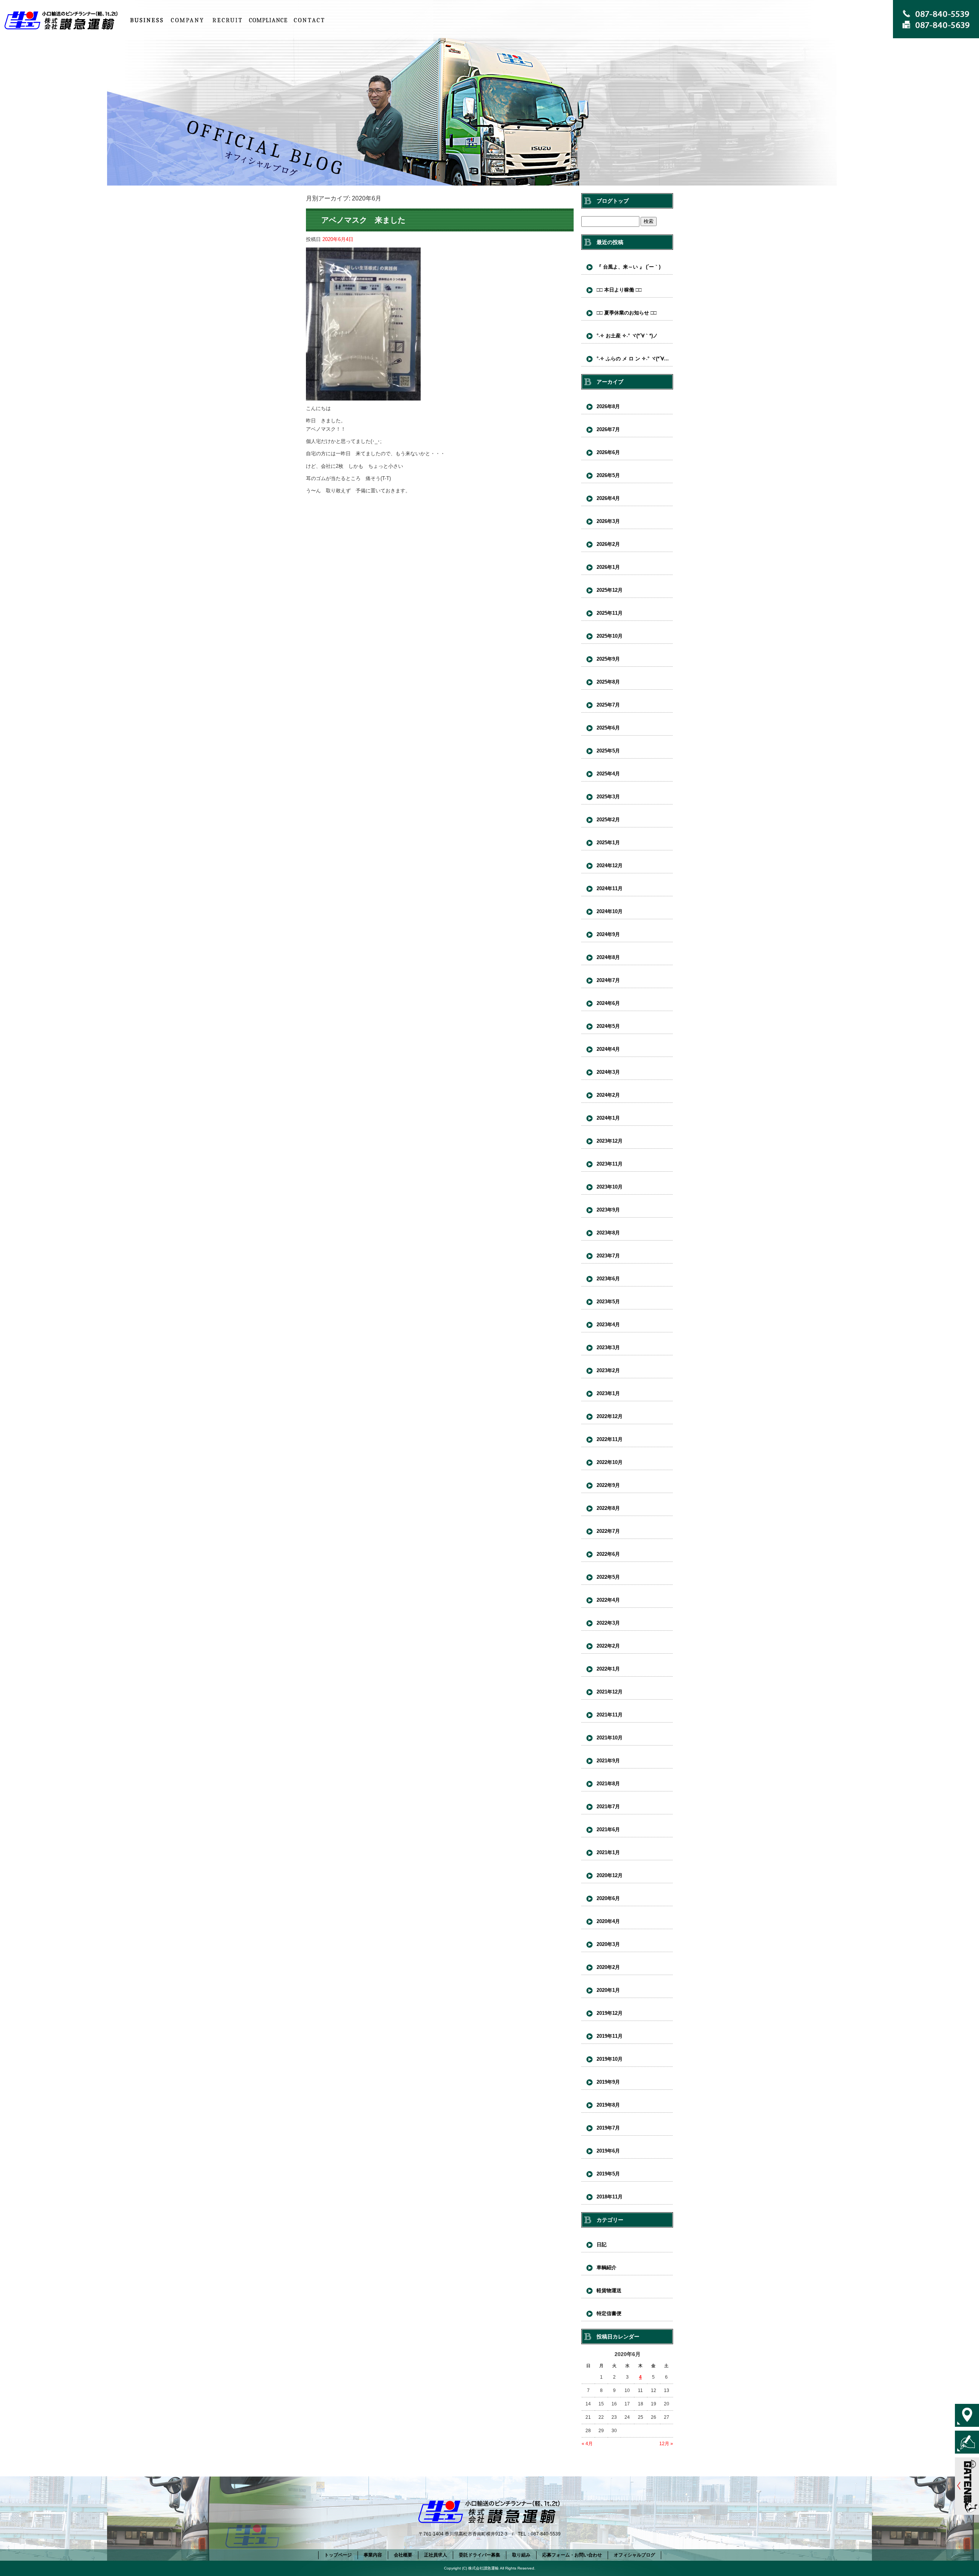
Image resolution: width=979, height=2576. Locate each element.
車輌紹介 (607, 2267)
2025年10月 (610, 636)
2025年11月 (610, 613)
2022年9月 (608, 1485)
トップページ (63, 20)
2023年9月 (608, 1210)
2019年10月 (610, 2059)
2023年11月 (610, 1164)
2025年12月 (610, 590)
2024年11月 (610, 888)
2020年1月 (608, 1990)
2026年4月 (608, 498)
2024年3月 (608, 1072)
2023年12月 (610, 1141)
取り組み (268, 20)
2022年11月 (610, 1439)
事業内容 (146, 20)
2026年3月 (608, 521)
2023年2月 (608, 1370)
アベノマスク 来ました (363, 220)
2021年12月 (610, 1692)
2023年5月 (608, 1302)
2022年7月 (608, 1531)
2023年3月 (608, 1347)
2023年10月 (610, 1187)
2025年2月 (608, 820)
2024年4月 (608, 1049)
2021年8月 (608, 1784)
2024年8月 (608, 957)
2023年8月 (608, 1233)
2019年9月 (608, 2082)
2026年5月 (608, 475)
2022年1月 (608, 1669)
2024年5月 (608, 1026)
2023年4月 (608, 1325)
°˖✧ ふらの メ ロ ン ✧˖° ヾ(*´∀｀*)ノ (635, 359)
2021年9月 (608, 1761)
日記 (602, 2245)
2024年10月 (610, 911)
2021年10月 (610, 1738)
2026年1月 (608, 567)
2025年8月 (608, 682)
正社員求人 (228, 20)
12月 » (666, 2444)
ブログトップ (613, 201)
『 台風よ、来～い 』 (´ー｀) (629, 267)
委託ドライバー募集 (480, 2555)
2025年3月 (608, 797)
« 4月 (587, 2444)
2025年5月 (608, 751)
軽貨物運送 (609, 2290)
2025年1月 (608, 843)
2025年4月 (608, 774)
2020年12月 (610, 1875)
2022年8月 (608, 1508)
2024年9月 (608, 934)
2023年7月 (608, 1256)
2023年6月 (608, 1279)
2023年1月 (608, 1393)
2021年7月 (608, 1807)
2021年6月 (608, 1829)
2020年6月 (608, 1898)
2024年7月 (608, 980)
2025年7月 (608, 705)
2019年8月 (608, 2105)
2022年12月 (610, 1416)
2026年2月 (608, 544)
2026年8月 (608, 406)
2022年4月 (608, 1600)
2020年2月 (608, 1967)
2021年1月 (608, 1852)
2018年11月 (610, 2197)
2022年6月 (608, 1554)
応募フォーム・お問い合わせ (309, 20)
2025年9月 (608, 659)
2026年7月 (608, 429)
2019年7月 (608, 2128)
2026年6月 (608, 452)
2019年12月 (610, 2013)
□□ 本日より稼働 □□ (619, 290)
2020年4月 (608, 1921)
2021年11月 (610, 1715)
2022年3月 (608, 1623)
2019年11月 (610, 2036)
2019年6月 (608, 2151)
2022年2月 (608, 1646)
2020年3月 (608, 1944)
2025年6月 (608, 728)
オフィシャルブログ (634, 2555)
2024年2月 (608, 1095)
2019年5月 (608, 2174)
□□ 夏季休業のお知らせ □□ (627, 313)
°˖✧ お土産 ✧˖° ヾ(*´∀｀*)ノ (627, 336)
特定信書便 (609, 2313)
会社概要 (187, 20)
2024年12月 (610, 865)
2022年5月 (608, 1577)
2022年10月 (610, 1462)
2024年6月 (608, 1003)
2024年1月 (608, 1118)
